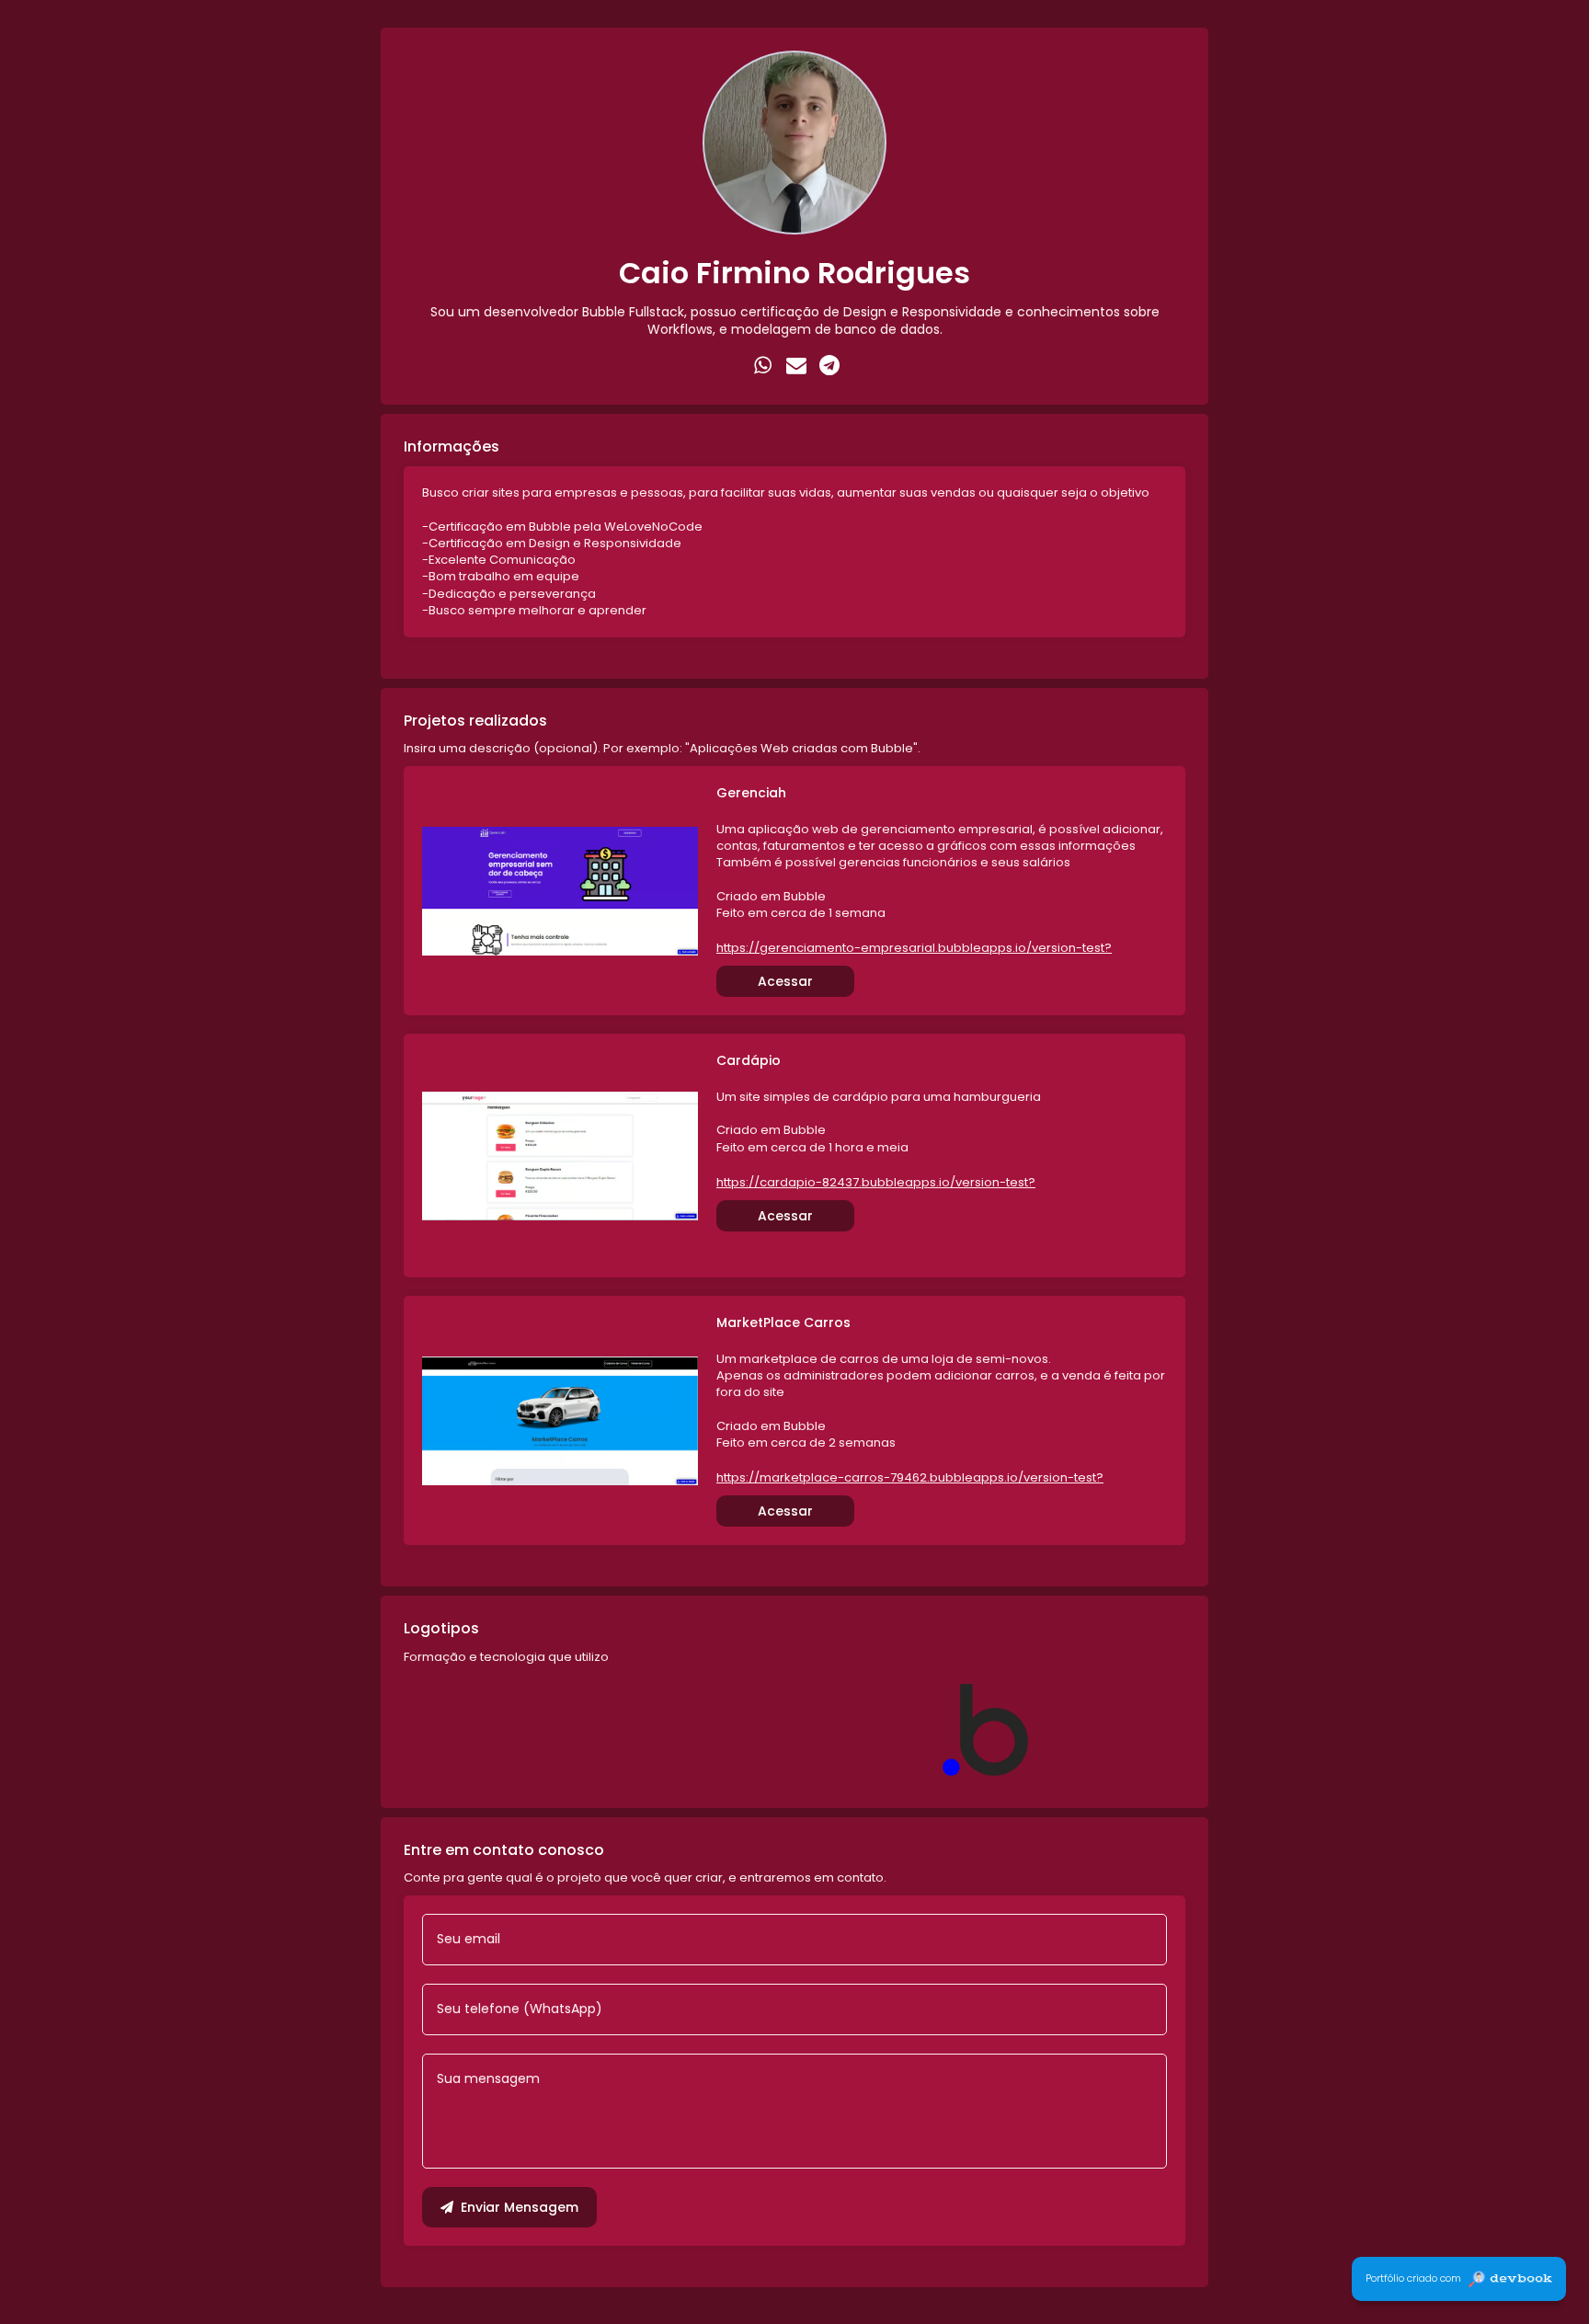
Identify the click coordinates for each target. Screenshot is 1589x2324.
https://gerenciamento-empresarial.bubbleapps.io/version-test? (914, 948)
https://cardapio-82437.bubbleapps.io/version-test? (876, 1183)
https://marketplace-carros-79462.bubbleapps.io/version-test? (910, 1478)
